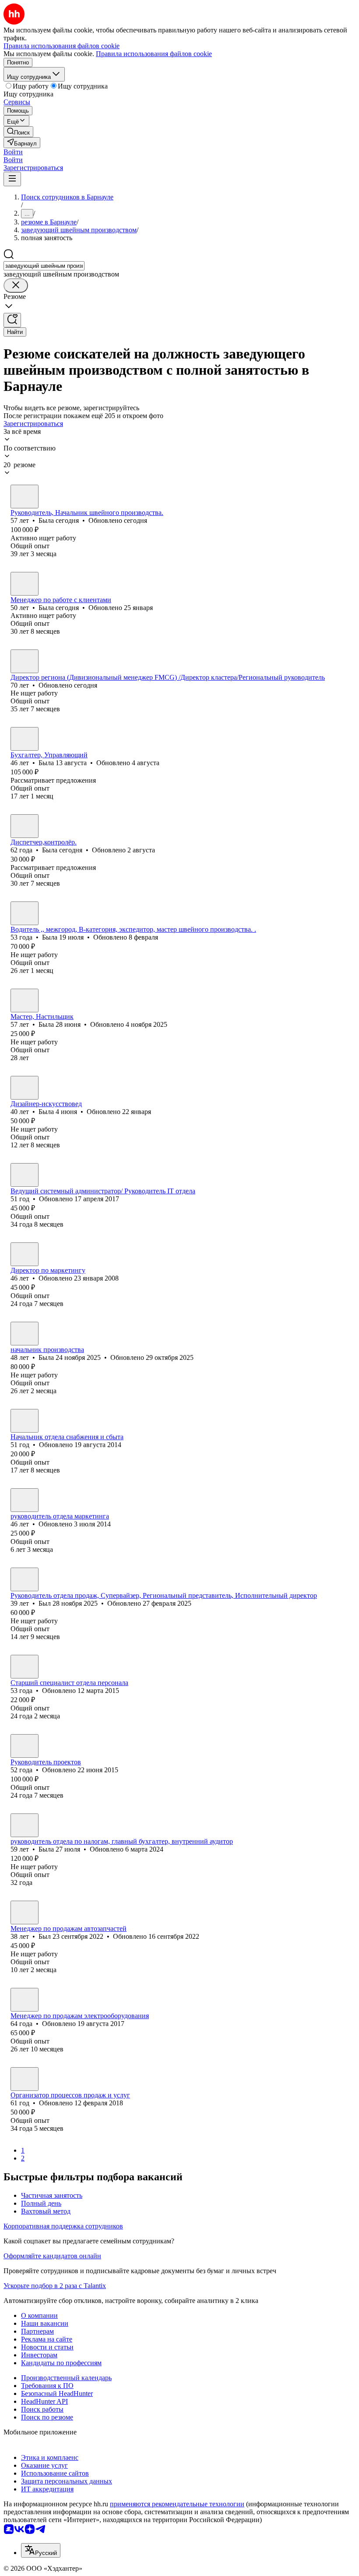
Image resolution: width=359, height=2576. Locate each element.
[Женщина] (25, 497)
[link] (18, 132)
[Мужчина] (25, 661)
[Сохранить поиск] (12, 320)
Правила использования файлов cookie (154, 54)
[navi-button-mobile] (12, 179)
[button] (13, 152)
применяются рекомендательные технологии (177, 2504)
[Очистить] (16, 286)
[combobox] (44, 266)
